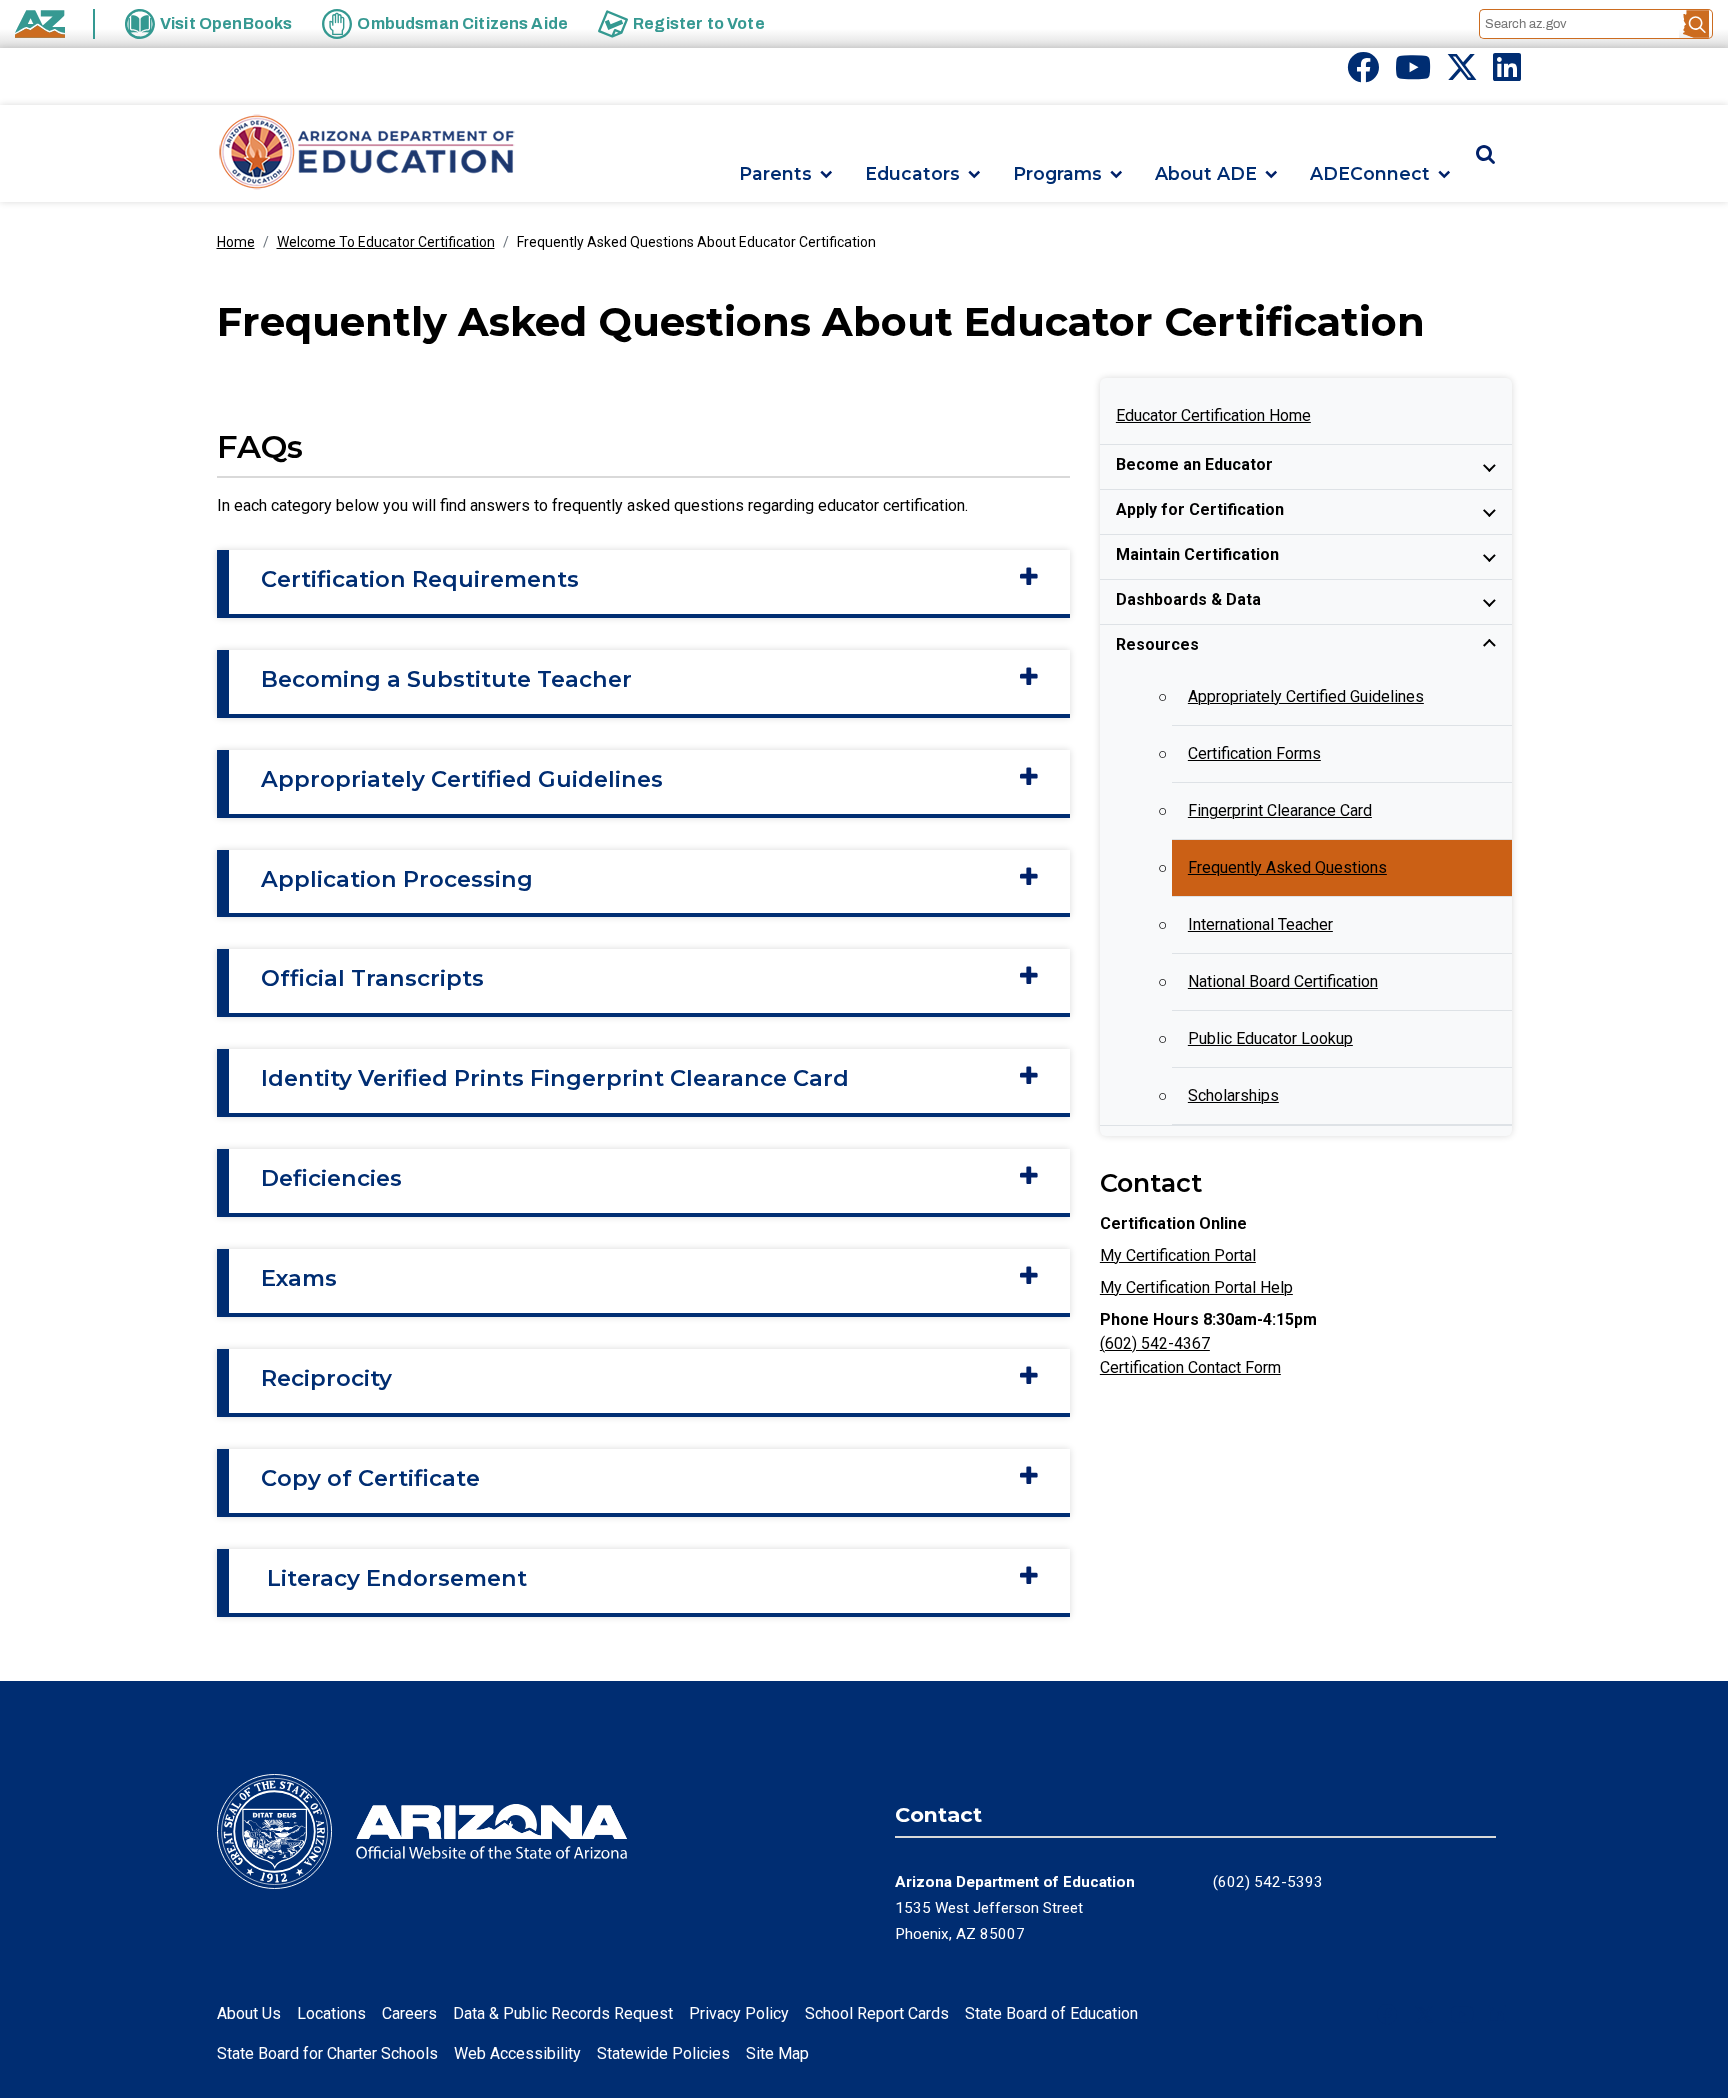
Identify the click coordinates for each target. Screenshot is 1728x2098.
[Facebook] (1363, 73)
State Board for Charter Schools (327, 2053)
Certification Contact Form (1190, 1367)
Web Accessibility (517, 2053)
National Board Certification (1283, 981)
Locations (331, 2013)
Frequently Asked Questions (1287, 867)
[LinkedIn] (1507, 73)
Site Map (777, 2053)
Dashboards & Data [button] (1188, 599)
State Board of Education (1051, 2013)
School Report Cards (877, 2013)
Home (236, 242)
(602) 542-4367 (1155, 1343)
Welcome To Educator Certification (386, 242)
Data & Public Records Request (563, 2013)
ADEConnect (1370, 174)
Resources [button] (1157, 644)
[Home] (367, 153)
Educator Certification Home (1213, 415)
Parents (775, 174)
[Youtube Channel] (1413, 73)
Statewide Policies (663, 2053)
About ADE (1206, 174)
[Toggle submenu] (1490, 467)
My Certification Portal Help (1196, 1287)
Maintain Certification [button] (1197, 554)
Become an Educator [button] (1194, 464)
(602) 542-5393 (1268, 1882)
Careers (409, 2013)
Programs (1057, 174)
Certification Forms (1254, 753)
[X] (1462, 73)
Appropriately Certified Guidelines (1306, 696)
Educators (912, 174)
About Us (249, 2013)
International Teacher (1260, 924)
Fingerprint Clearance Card (1280, 810)
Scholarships (1233, 1095)
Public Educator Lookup (1270, 1038)
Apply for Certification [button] (1200, 509)
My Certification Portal (1178, 1255)
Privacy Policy (739, 2013)
